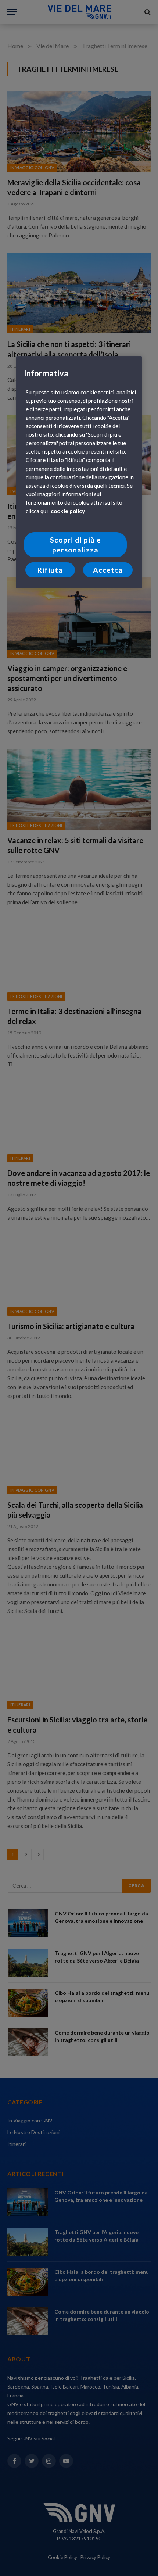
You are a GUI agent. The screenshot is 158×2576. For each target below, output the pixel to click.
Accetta (108, 570)
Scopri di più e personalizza (76, 545)
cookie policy (68, 511)
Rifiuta (50, 570)
